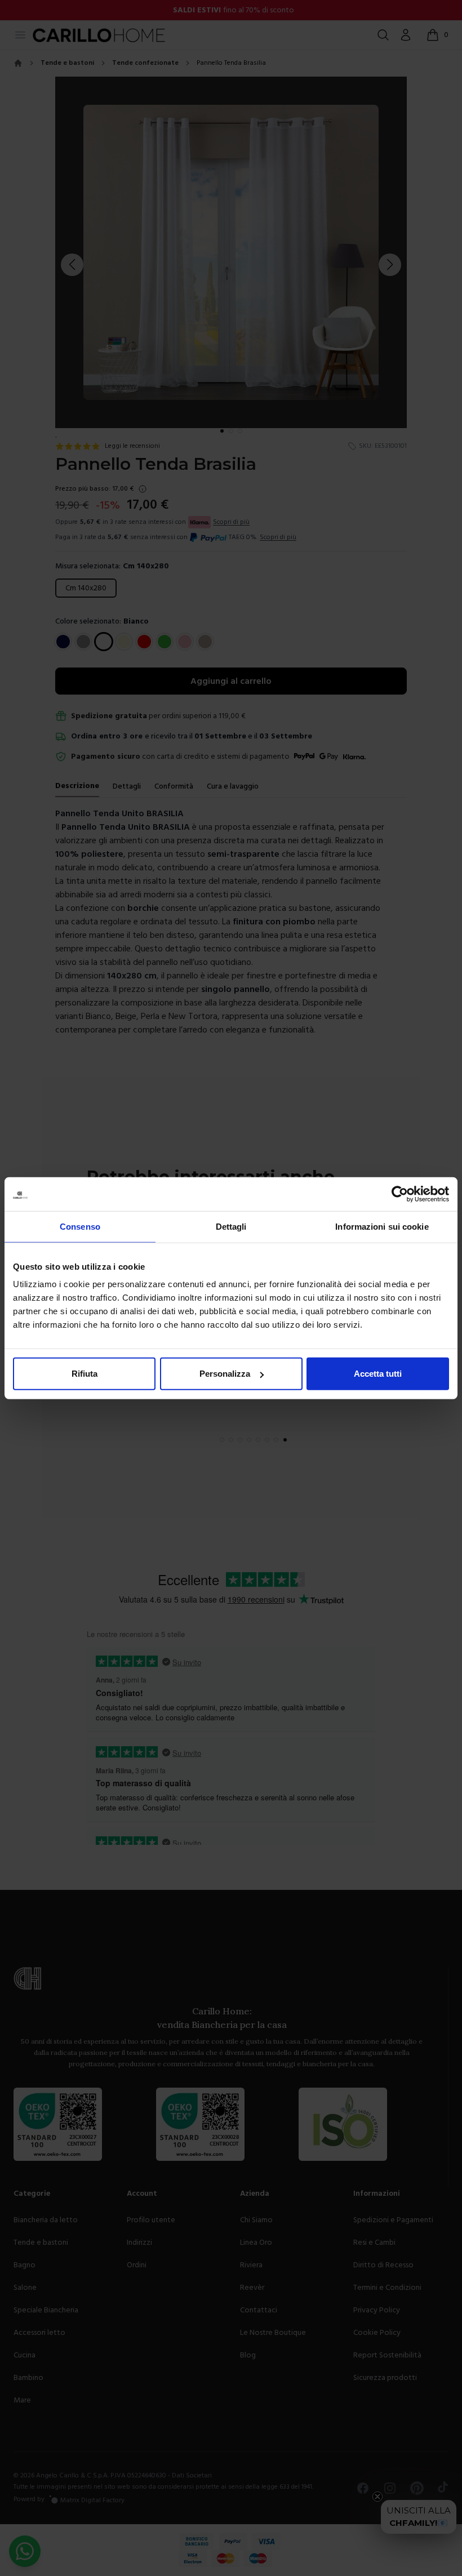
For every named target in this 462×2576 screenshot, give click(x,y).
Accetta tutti (378, 1374)
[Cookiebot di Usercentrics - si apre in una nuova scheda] (400, 1194)
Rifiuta (85, 1374)
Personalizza (225, 1374)
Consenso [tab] (80, 1226)
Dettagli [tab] (231, 1226)
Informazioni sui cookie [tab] (382, 1226)
